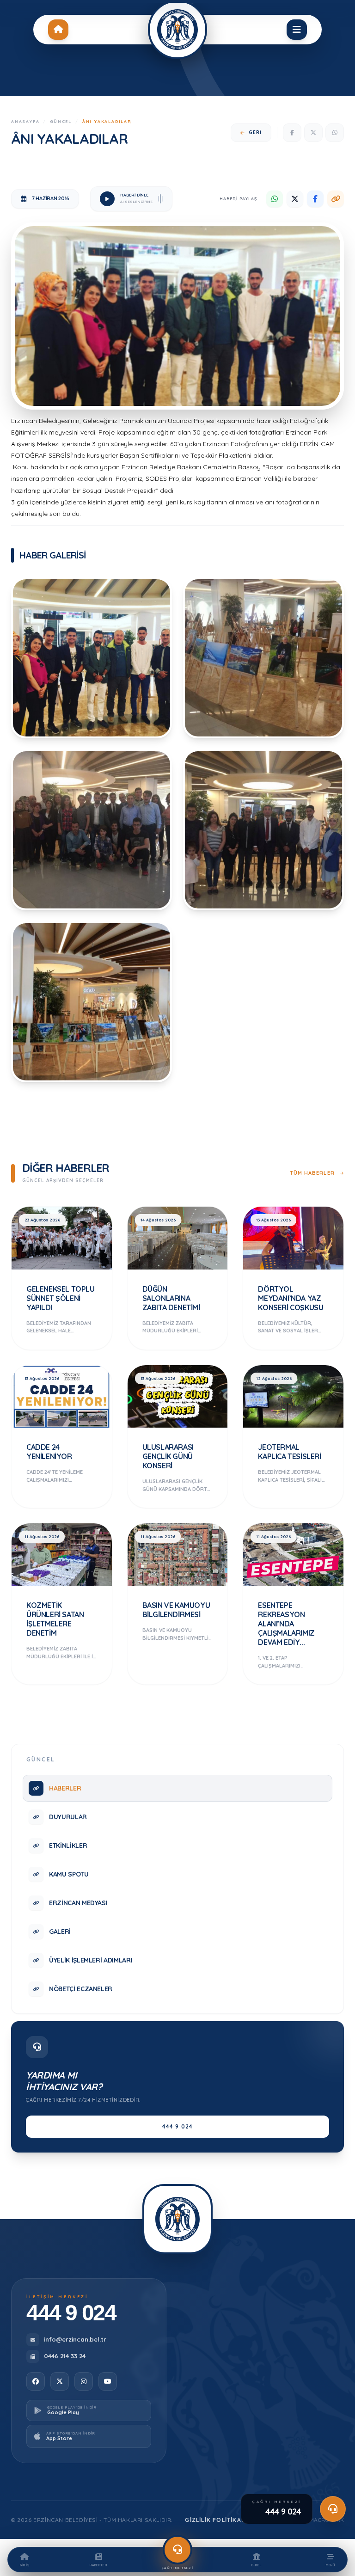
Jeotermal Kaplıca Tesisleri (289, 1452)
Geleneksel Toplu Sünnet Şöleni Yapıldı (61, 1298)
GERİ (255, 132)
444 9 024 (178, 2126)
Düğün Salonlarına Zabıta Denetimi (171, 1298)
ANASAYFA (25, 121)
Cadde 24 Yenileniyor (49, 1452)
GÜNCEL (61, 121)
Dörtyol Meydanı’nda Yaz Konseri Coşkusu (291, 1298)
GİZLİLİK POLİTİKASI (216, 2520)
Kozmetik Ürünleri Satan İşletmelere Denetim (55, 1619)
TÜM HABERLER (313, 1173)
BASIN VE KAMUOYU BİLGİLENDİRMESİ (176, 1610)
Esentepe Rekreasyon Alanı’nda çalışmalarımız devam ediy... (286, 1624)
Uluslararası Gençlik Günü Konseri (168, 1456)
